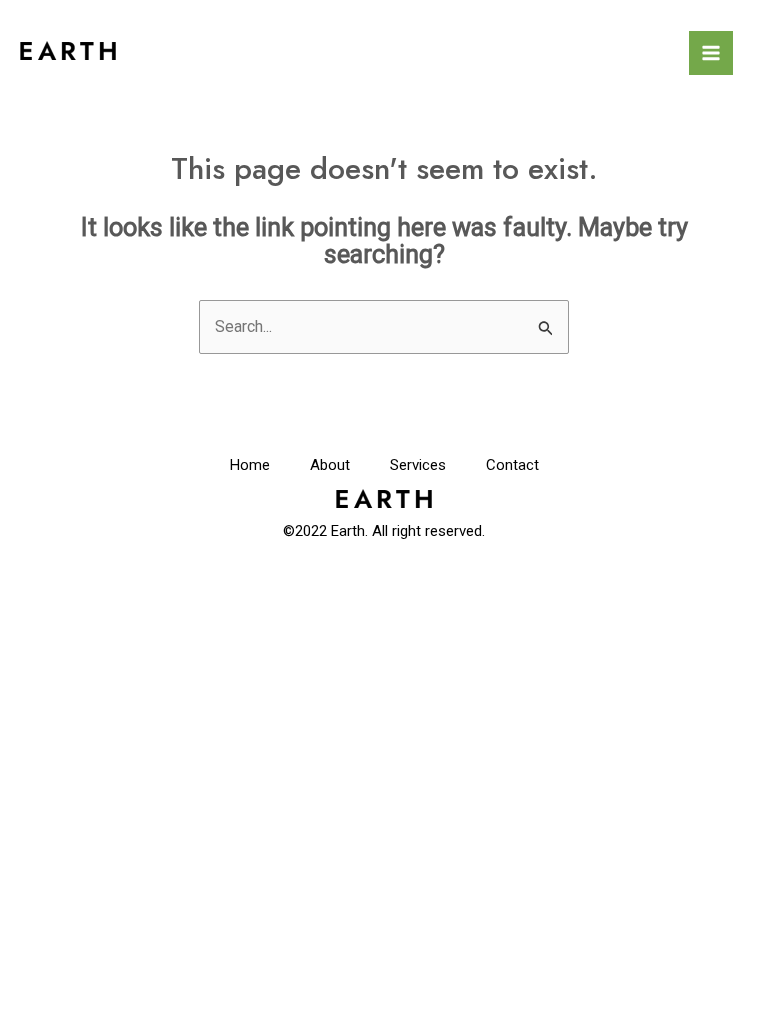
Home (250, 465)
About (330, 465)
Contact (512, 465)
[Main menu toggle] (711, 53)
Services (418, 465)
